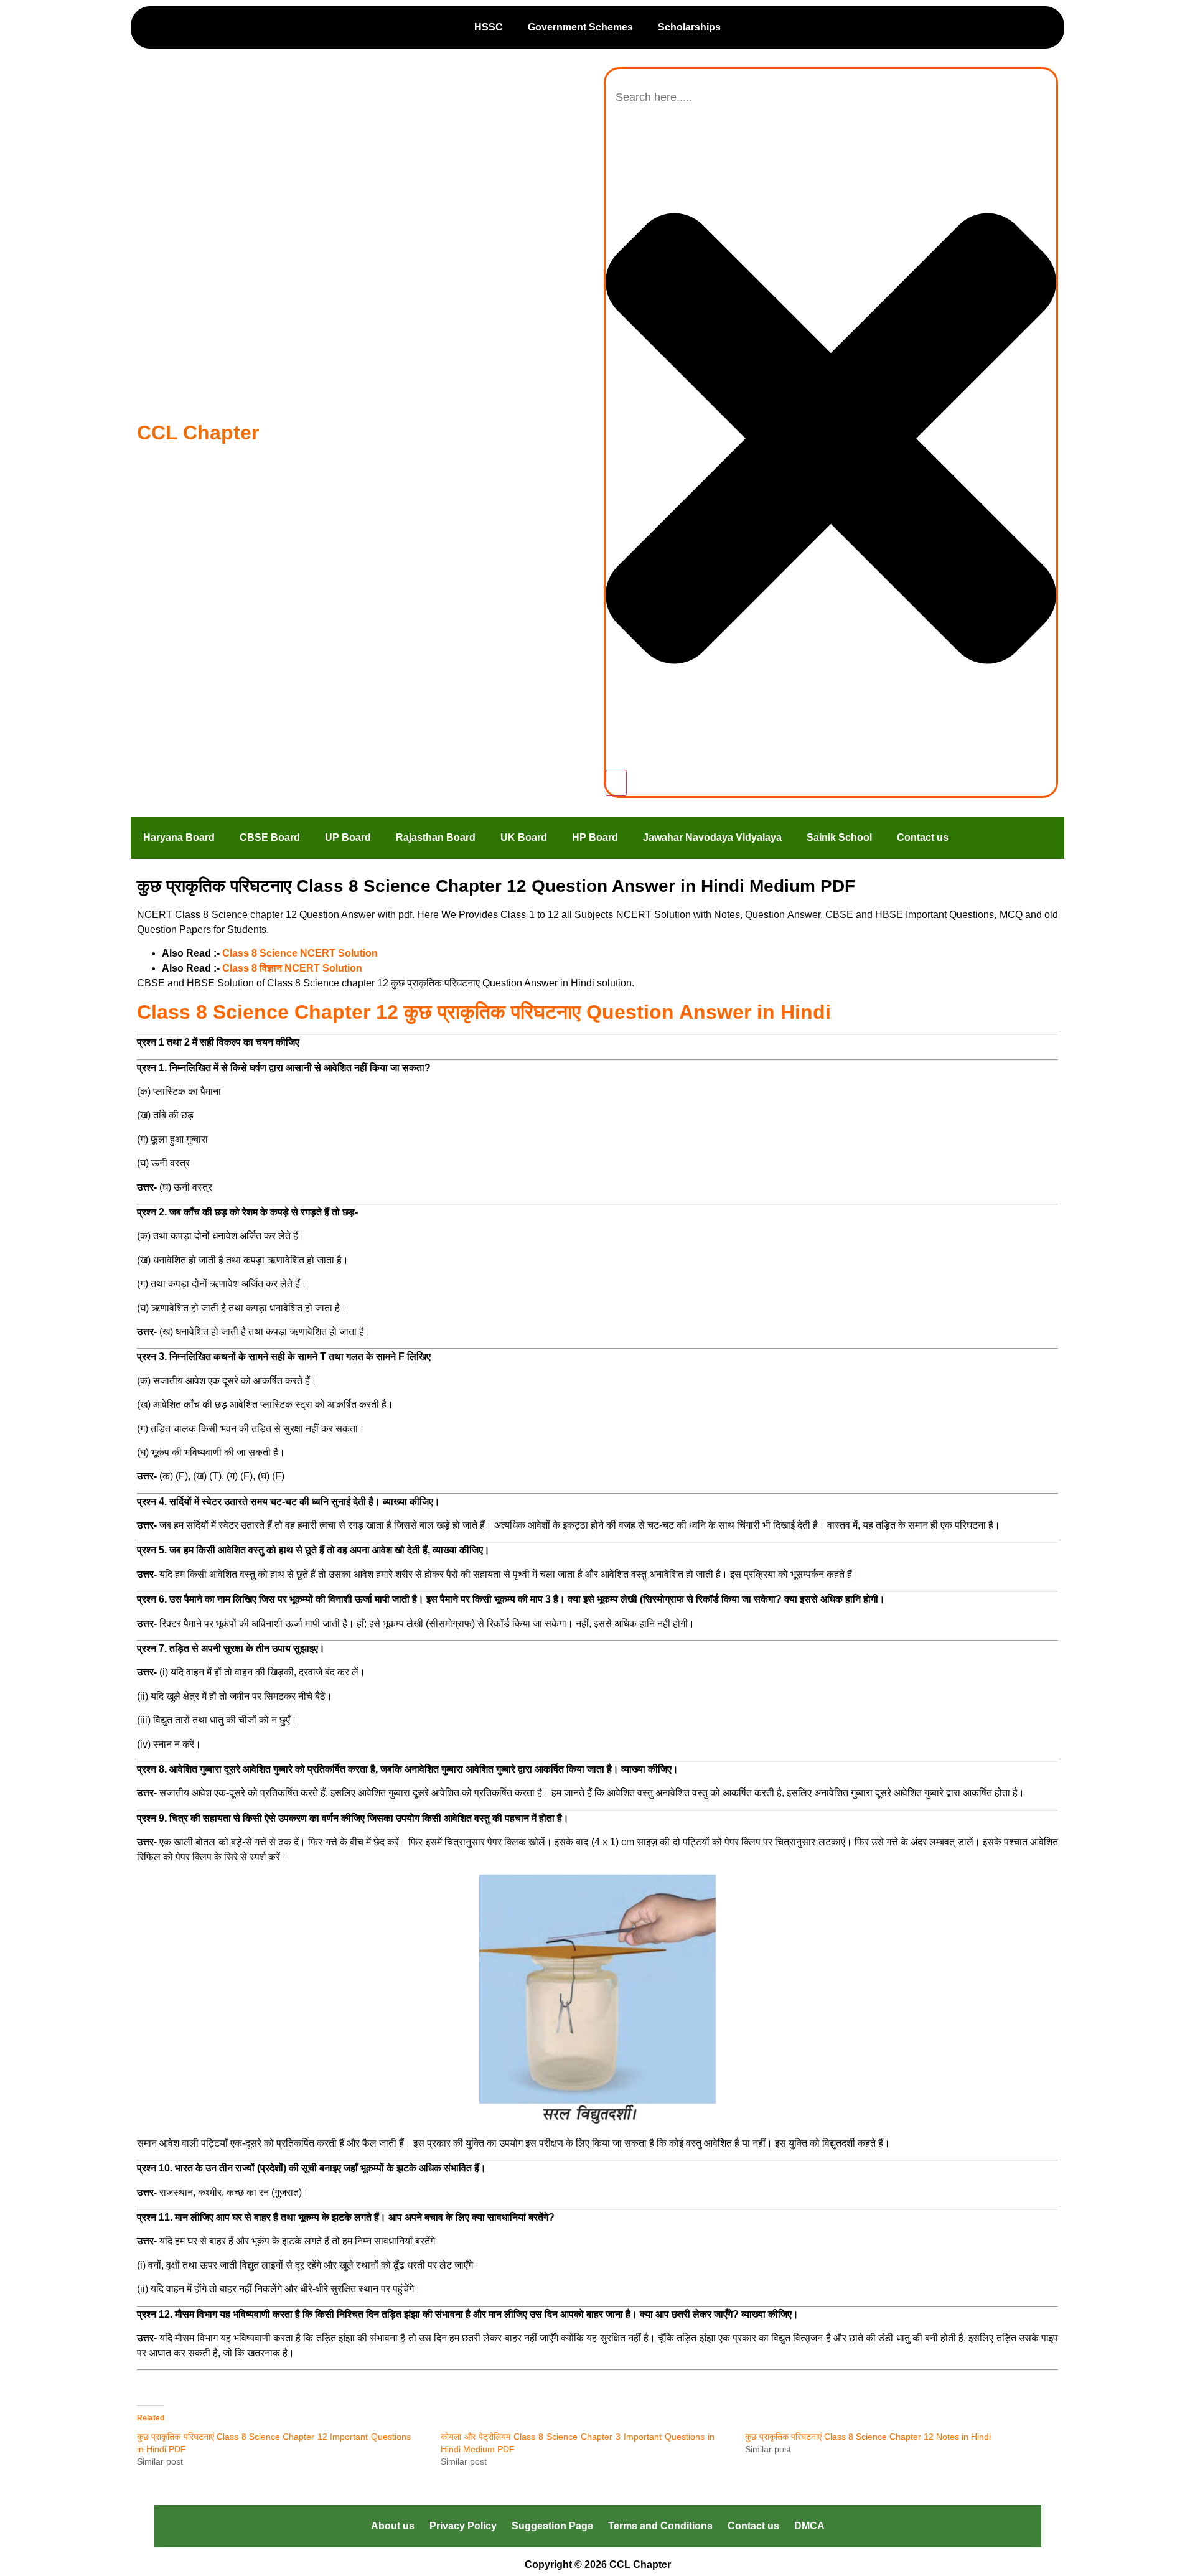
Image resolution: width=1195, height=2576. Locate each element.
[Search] (616, 783)
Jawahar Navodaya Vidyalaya (712, 837)
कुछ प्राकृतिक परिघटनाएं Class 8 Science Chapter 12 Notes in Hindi (868, 2437)
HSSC (489, 27)
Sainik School (839, 837)
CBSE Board (270, 837)
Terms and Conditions (660, 2526)
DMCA (809, 2526)
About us (393, 2526)
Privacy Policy (463, 2526)
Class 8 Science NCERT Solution (300, 953)
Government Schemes (580, 27)
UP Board (348, 837)
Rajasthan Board (436, 837)
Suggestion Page (552, 2526)
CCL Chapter (198, 433)
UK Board (524, 837)
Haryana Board (179, 837)
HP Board (595, 837)
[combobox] (831, 97)
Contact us (923, 837)
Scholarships (689, 27)
